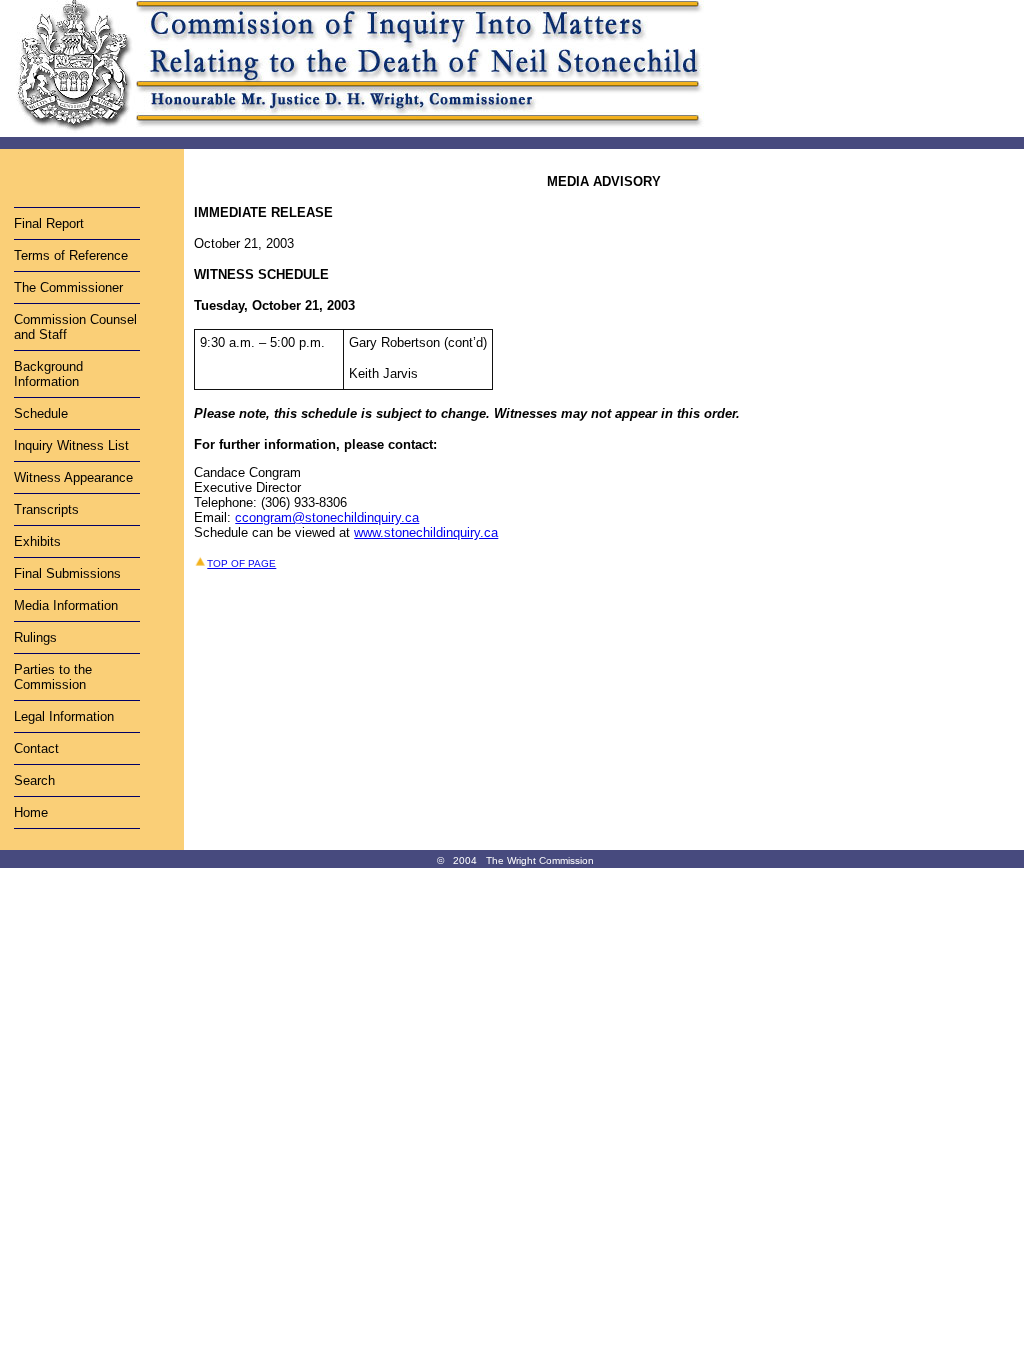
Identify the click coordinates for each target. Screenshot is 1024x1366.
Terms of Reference (71, 255)
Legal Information (64, 716)
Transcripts (46, 509)
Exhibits (37, 541)
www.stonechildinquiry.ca (426, 532)
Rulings (35, 637)
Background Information (48, 374)
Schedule (41, 413)
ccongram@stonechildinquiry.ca (327, 517)
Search (34, 780)
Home (31, 812)
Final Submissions (67, 573)
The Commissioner (68, 287)
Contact (36, 748)
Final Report (49, 223)
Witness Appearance (73, 477)
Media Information (66, 605)
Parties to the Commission (53, 677)
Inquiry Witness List (71, 445)
